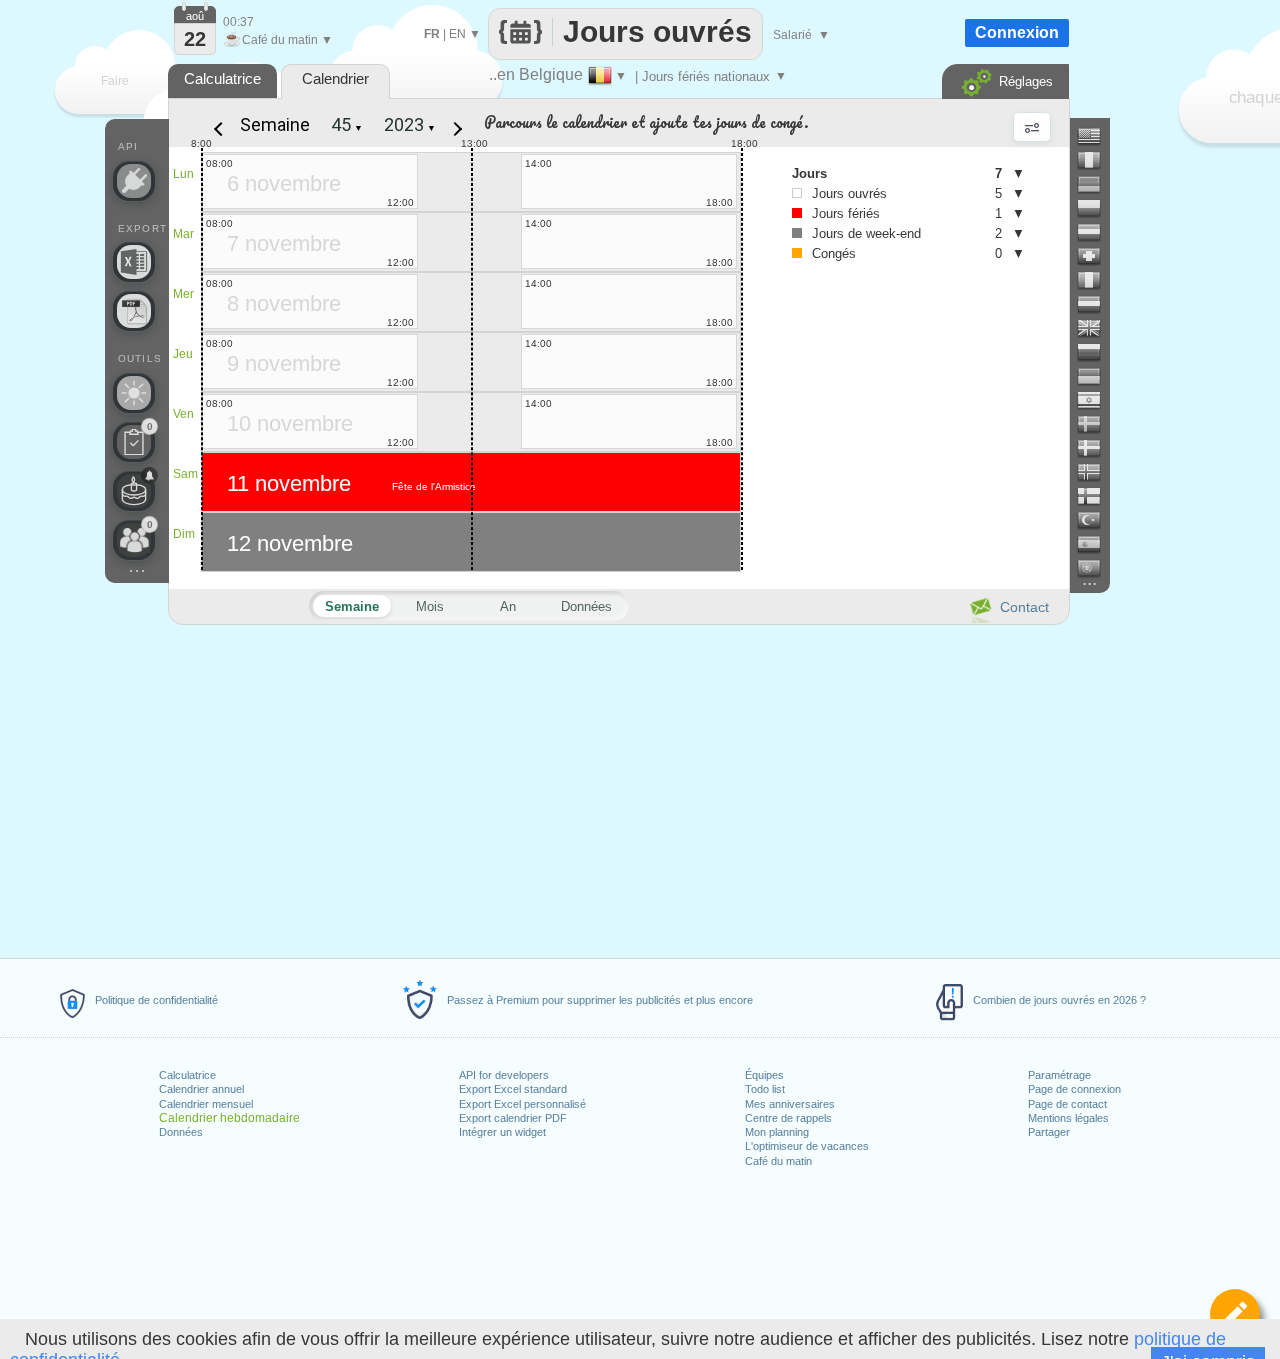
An (508, 606)
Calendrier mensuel (206, 1104)
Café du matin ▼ (278, 40)
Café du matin (778, 1161)
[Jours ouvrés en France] (1097, 160)
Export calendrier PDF (513, 1118)
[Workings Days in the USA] (1097, 136)
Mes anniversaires (790, 1104)
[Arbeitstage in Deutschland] (1097, 184)
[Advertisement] (618, 788)
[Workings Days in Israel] (1097, 400)
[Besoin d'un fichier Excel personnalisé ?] (134, 262)
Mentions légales (1068, 1118)
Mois (430, 606)
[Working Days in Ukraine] (1097, 376)
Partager (1049, 1132)
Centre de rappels (788, 1118)
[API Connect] (134, 181)
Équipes (764, 1075)
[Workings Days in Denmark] (1097, 448)
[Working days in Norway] (1097, 472)
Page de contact (1067, 1104)
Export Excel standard (513, 1089)
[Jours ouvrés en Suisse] (1097, 256)
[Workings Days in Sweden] (1097, 424)
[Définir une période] (1235, 1314)
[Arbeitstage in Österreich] (1097, 232)
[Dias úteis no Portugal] (1097, 568)
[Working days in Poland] (1097, 208)
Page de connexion (1074, 1089)
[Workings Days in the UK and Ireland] (1097, 328)
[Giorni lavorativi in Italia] (1097, 280)
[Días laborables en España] (1097, 544)
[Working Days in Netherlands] (1097, 304)
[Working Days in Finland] (1097, 496)
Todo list (765, 1089)
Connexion (1017, 32)
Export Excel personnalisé (522, 1104)
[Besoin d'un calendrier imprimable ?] (134, 311)
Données (181, 1132)
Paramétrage (1059, 1075)
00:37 (238, 22)
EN (457, 34)
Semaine (275, 124)
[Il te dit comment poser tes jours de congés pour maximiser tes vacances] (134, 393)
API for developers (504, 1075)
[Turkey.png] (1097, 520)
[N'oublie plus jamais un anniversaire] (134, 491)
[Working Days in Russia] (1097, 352)
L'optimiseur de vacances (807, 1146)
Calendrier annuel (201, 1089)
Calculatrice (187, 1075)
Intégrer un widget (502, 1132)
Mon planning (777, 1132)
